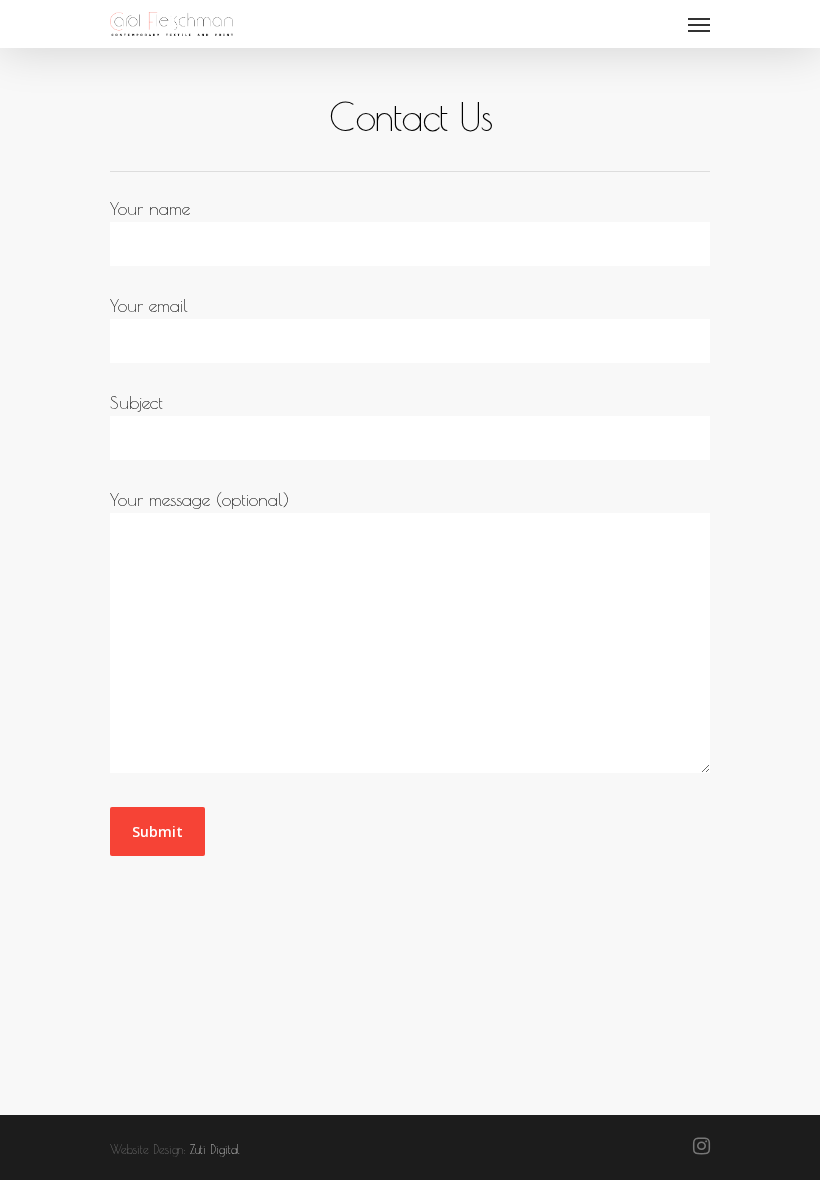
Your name (150, 208)
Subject (136, 402)
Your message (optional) (199, 499)
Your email (149, 305)
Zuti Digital (215, 1149)
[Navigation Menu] (699, 24)
